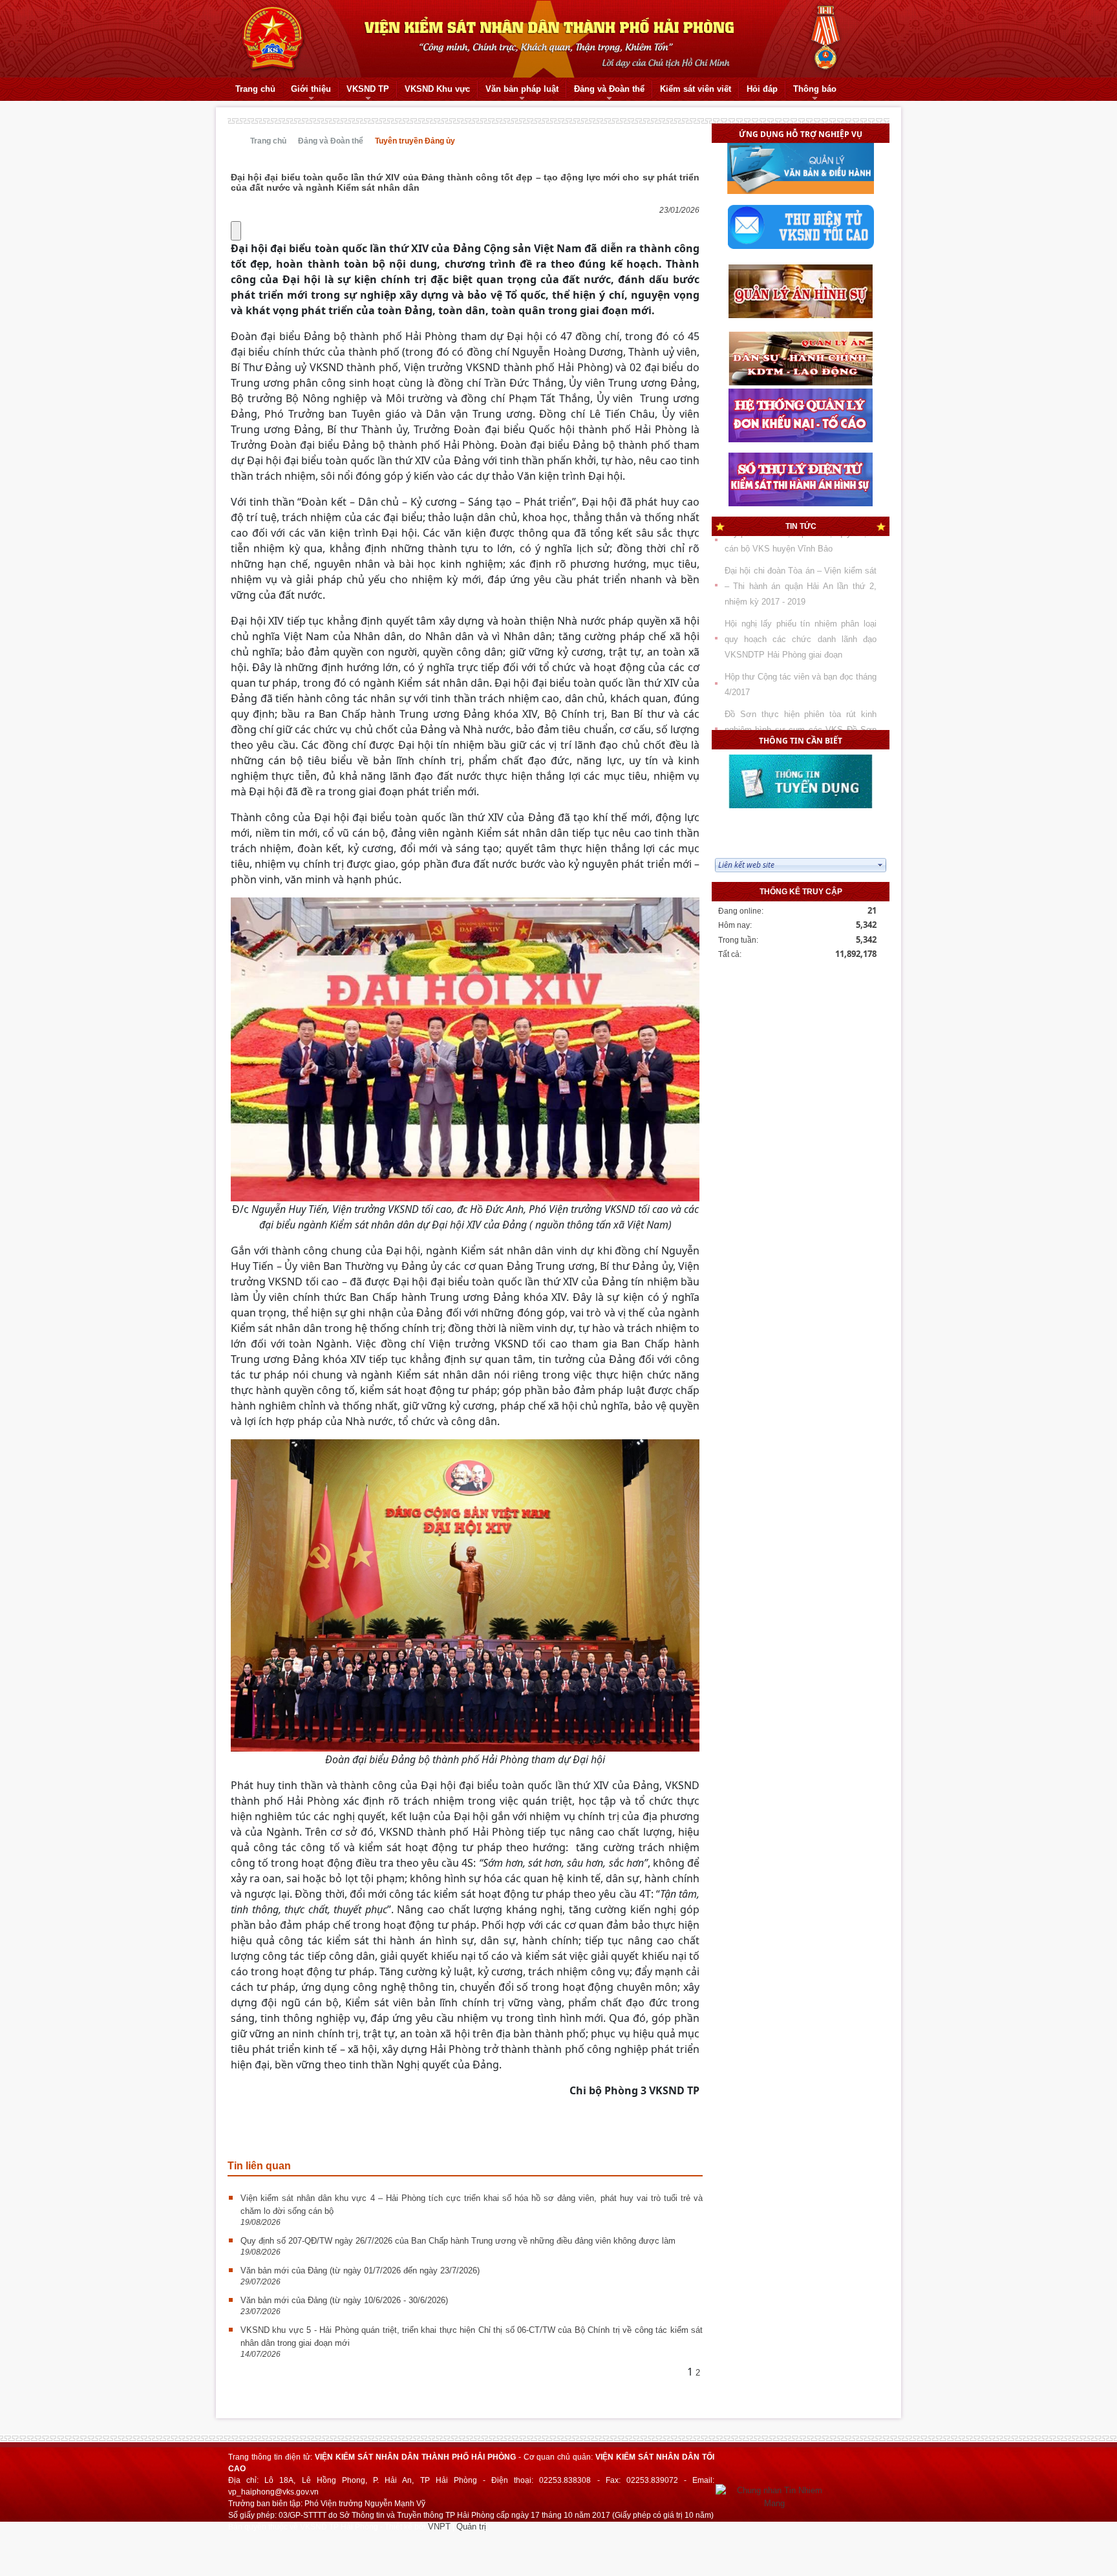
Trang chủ (268, 141)
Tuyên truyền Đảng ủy (415, 141)
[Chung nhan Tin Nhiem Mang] (774, 2496)
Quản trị (471, 2527)
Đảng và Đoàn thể (331, 141)
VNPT (439, 2527)
